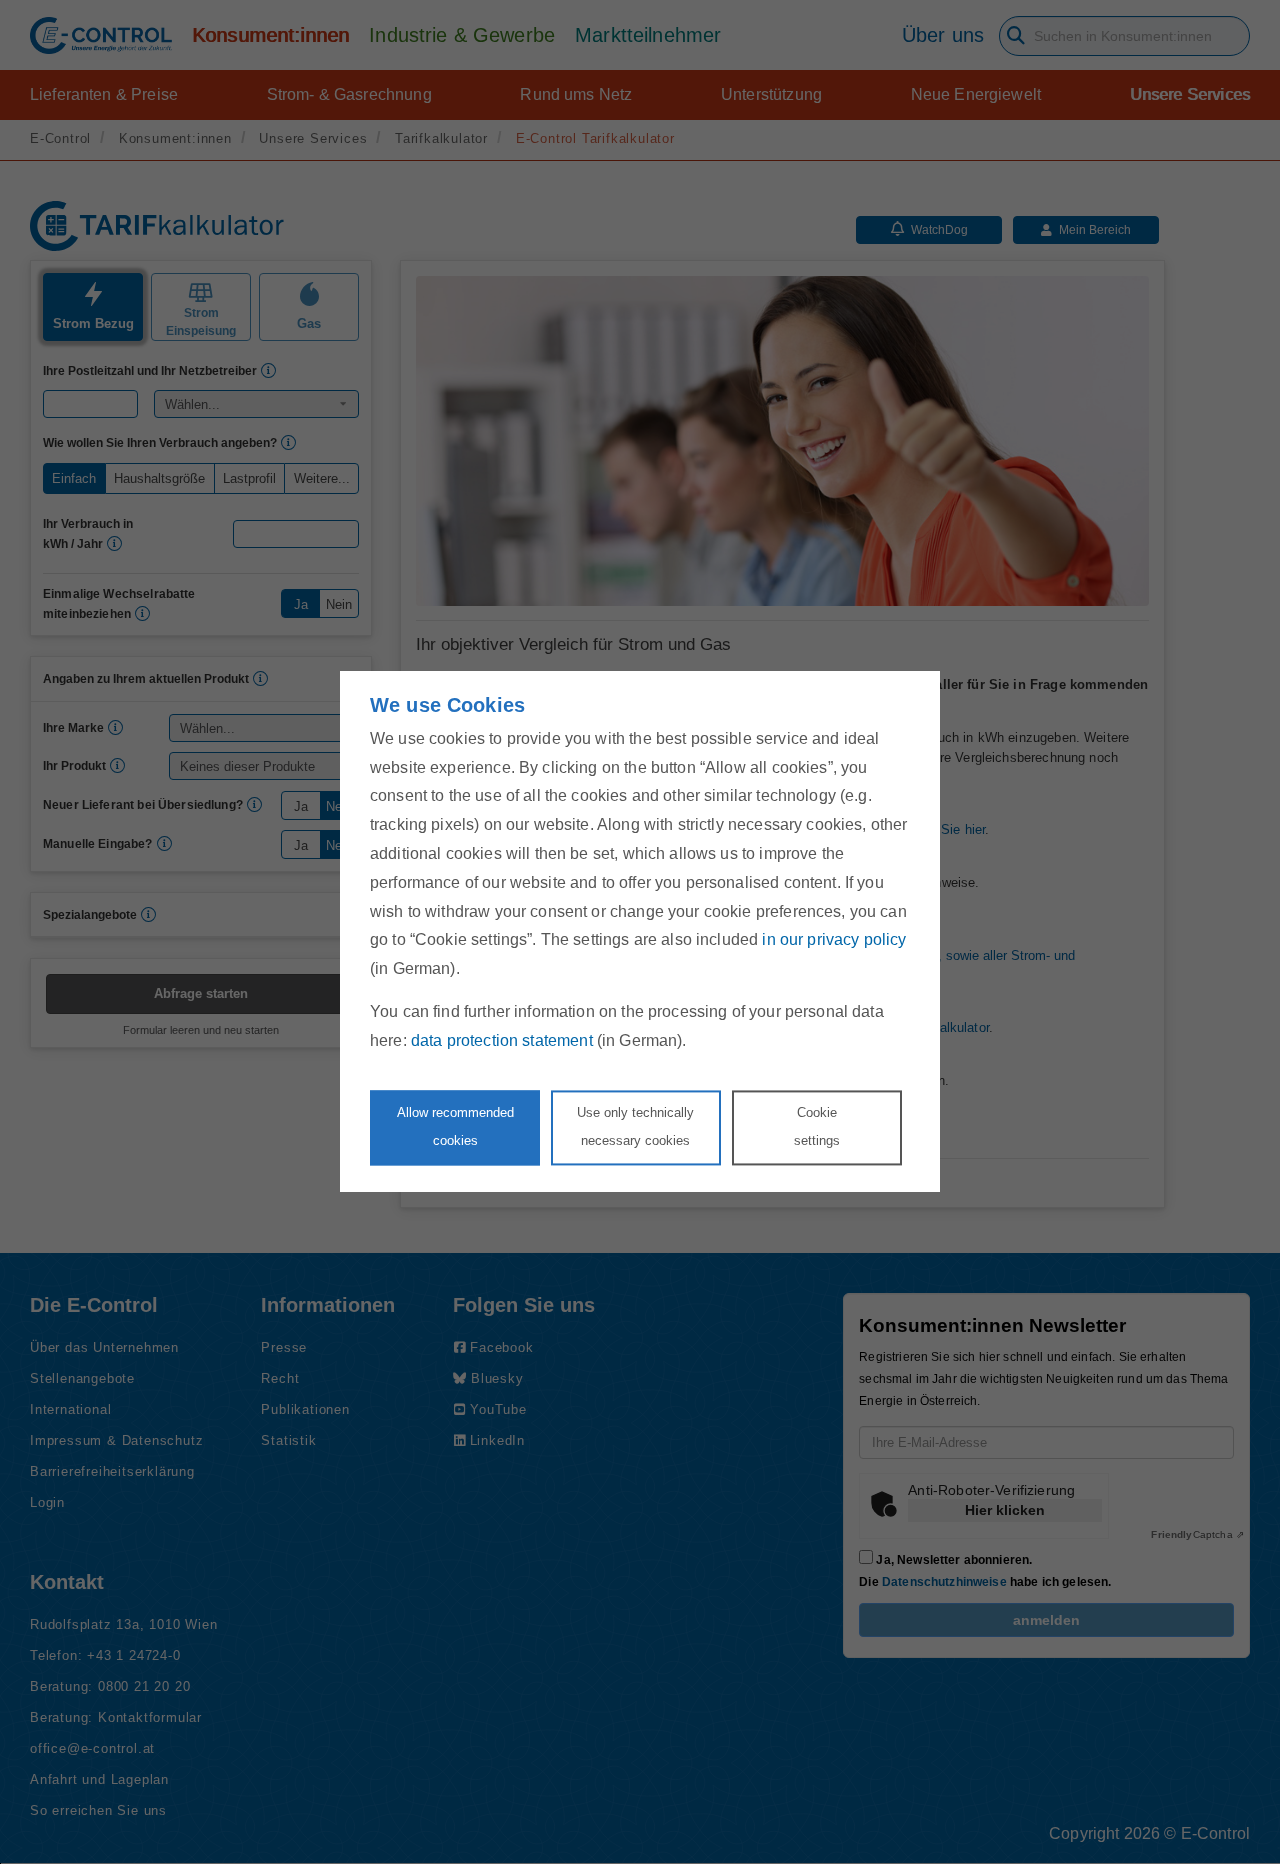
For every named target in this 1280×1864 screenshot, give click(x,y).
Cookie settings (817, 1127)
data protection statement (502, 1040)
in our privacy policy (834, 940)
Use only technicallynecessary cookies (635, 1127)
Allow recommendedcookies (455, 1127)
